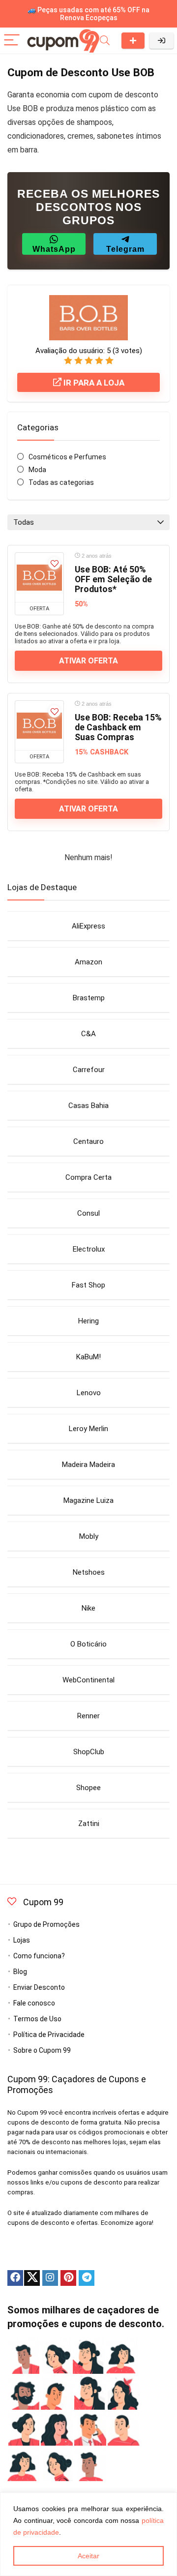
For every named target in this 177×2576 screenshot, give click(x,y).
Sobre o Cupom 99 (42, 2050)
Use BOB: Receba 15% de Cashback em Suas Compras (118, 727)
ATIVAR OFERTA (88, 661)
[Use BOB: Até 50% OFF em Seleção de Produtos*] (39, 577)
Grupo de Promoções (46, 1924)
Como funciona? (39, 1956)
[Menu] (12, 41)
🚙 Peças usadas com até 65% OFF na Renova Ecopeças (88, 14)
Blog (20, 1972)
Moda (37, 470)
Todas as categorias (61, 482)
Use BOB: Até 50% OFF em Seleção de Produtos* (113, 579)
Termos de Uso (37, 2019)
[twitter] (32, 2278)
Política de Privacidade (49, 2035)
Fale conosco (34, 2003)
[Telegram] (87, 2278)
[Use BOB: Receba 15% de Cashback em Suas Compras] (39, 725)
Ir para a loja (93, 383)
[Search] (105, 41)
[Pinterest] (68, 2278)
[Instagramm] (50, 2278)
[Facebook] (15, 2278)
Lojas (22, 1940)
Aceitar (88, 2556)
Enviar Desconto (133, 41)
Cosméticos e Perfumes (67, 457)
